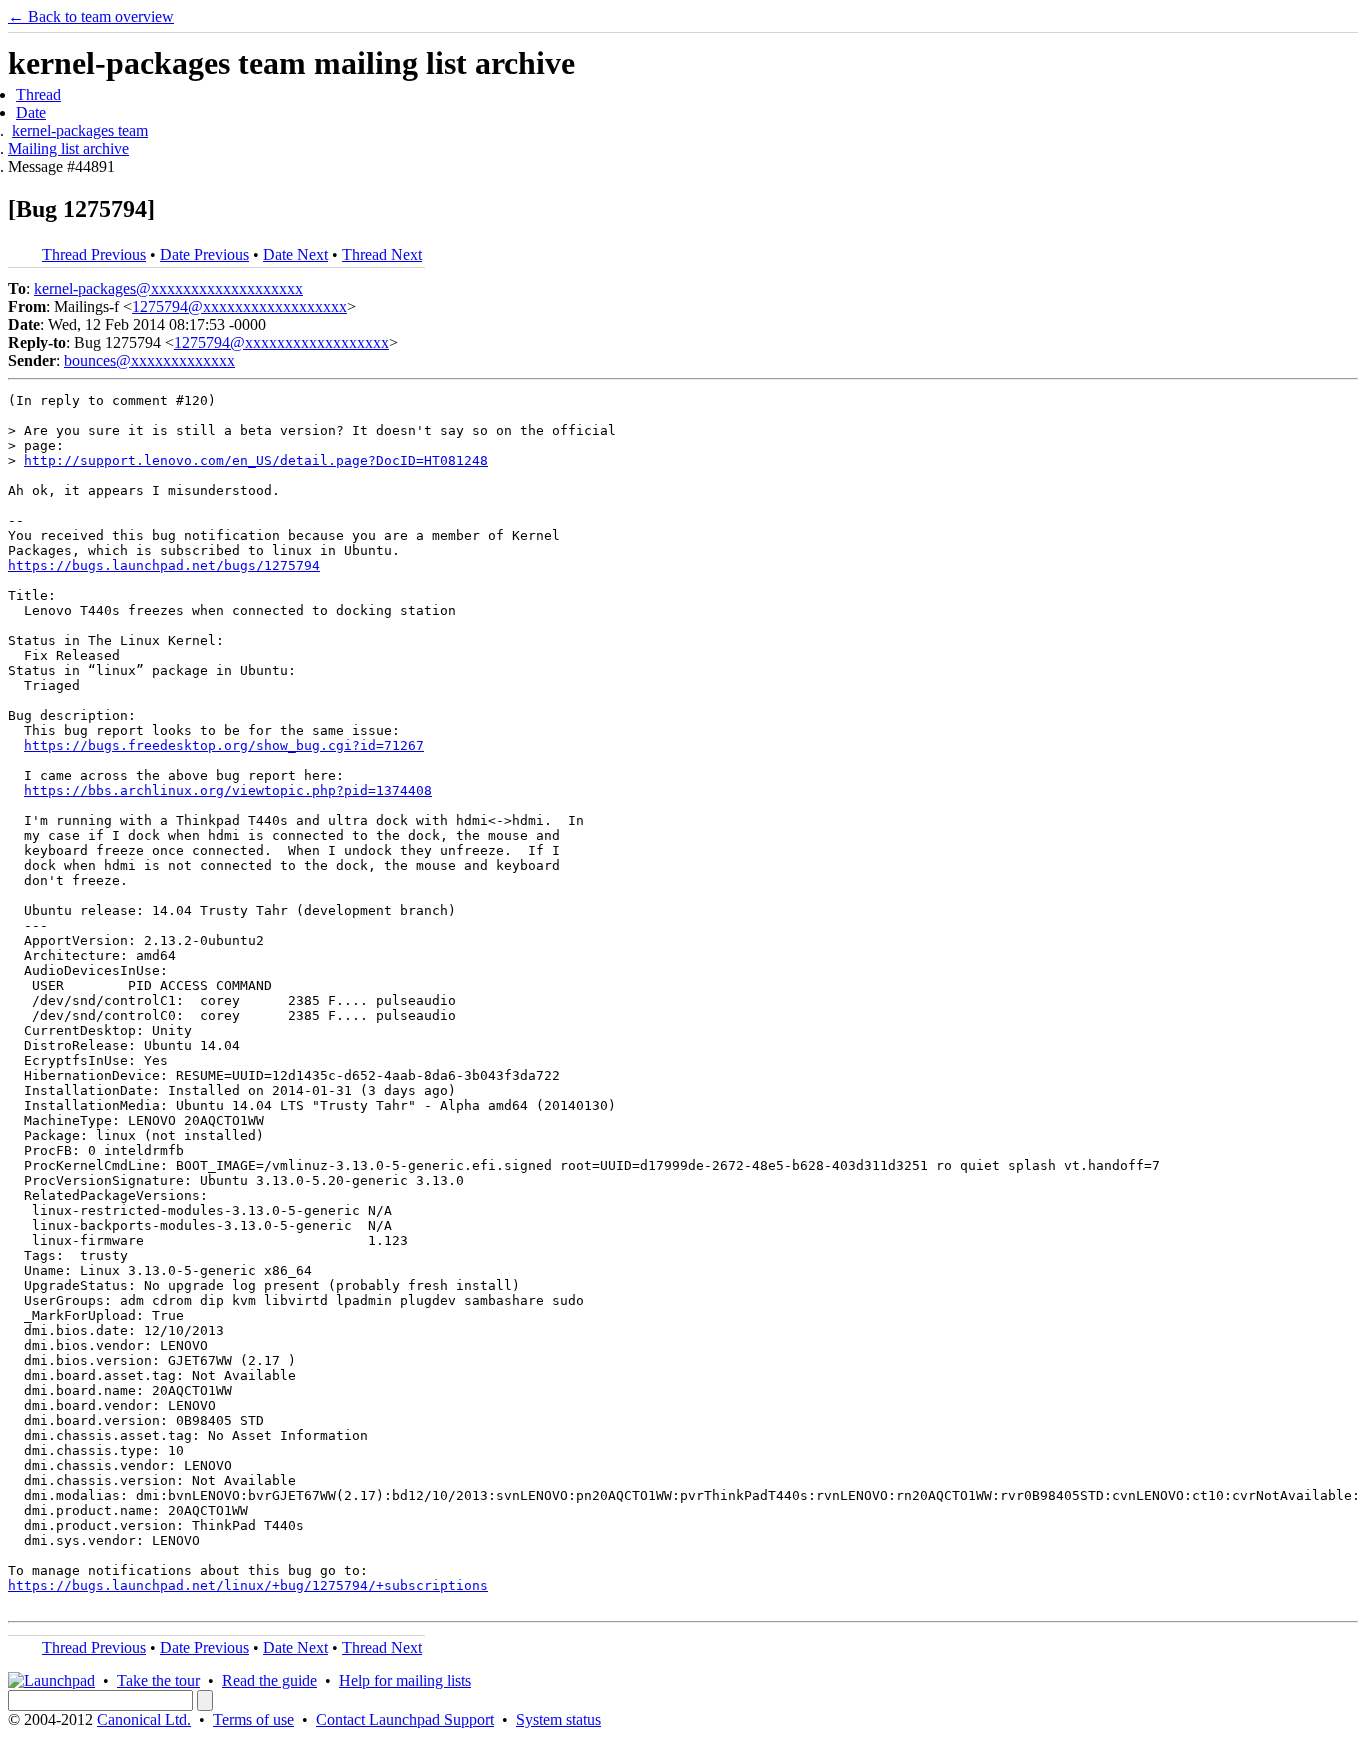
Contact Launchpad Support (405, 1719)
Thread (38, 94)
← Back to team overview (91, 16)
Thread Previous (94, 254)
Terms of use (253, 1719)
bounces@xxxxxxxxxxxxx (149, 360)
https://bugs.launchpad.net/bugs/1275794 (164, 565)
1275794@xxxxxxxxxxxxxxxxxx (239, 306)
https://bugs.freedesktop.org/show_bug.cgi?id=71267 (224, 745)
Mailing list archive (68, 148)
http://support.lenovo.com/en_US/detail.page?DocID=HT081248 (256, 460)
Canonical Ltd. (144, 1719)
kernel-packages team (80, 130)
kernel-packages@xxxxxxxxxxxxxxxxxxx (168, 288)
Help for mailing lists (405, 1680)
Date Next (295, 254)
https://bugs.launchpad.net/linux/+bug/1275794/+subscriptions (248, 1585)
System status (558, 1719)
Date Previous (204, 254)
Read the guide (269, 1680)
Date (31, 112)
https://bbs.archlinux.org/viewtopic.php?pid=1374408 (228, 790)
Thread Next (382, 254)
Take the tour (158, 1680)
